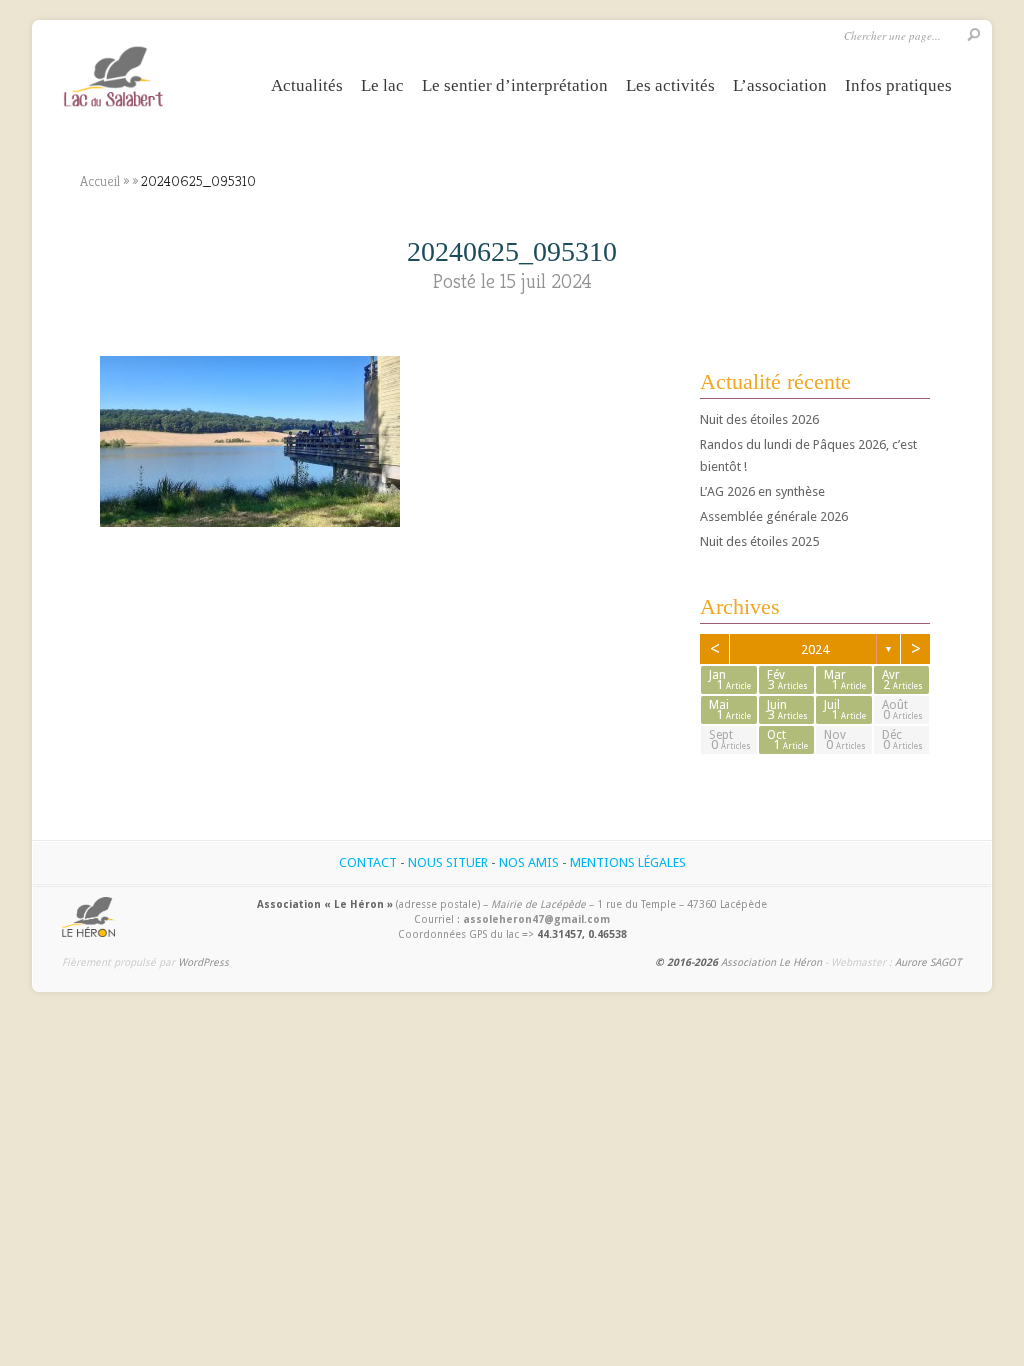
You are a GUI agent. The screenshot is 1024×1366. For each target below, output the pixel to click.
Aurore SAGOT (928, 962)
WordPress (203, 962)
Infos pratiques (898, 85)
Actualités (307, 85)
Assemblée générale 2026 (774, 516)
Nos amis (529, 862)
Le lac (382, 85)
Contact (368, 862)
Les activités (670, 85)
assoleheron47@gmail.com (536, 919)
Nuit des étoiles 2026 (759, 419)
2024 (815, 649)
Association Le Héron (771, 962)
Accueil (100, 181)
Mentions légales (628, 862)
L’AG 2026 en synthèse (762, 491)
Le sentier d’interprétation (515, 85)
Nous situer (448, 862)
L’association (780, 85)
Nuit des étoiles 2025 (759, 541)
